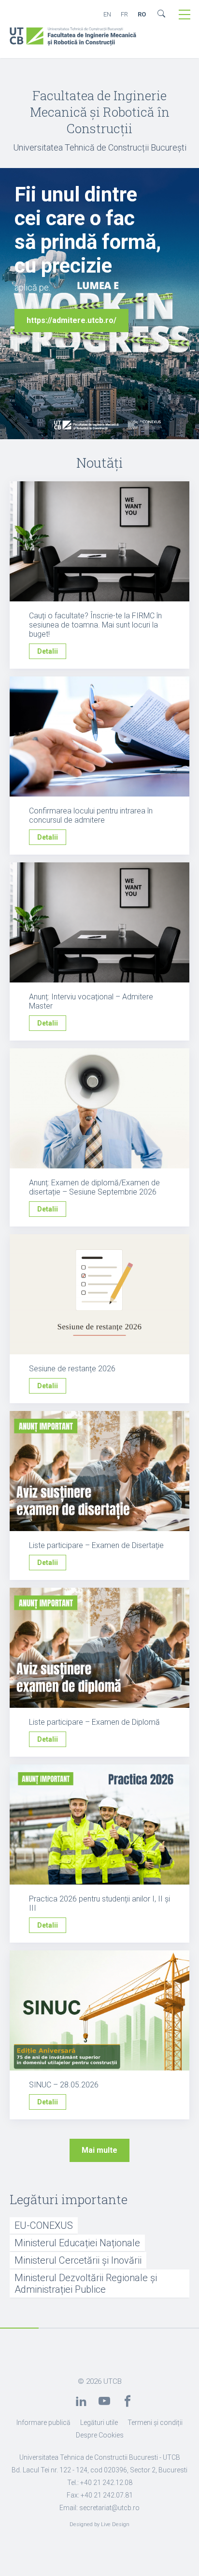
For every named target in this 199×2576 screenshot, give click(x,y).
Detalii (48, 651)
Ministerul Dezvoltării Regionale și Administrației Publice (86, 2284)
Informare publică (43, 2423)
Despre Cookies (100, 2435)
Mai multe (99, 2150)
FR (124, 14)
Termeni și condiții (155, 2423)
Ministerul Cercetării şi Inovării (78, 2260)
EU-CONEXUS (44, 2225)
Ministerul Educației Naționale (77, 2243)
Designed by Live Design (99, 2524)
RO (142, 14)
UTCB (113, 2381)
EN (107, 14)
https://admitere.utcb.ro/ (71, 320)
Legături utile (99, 2423)
